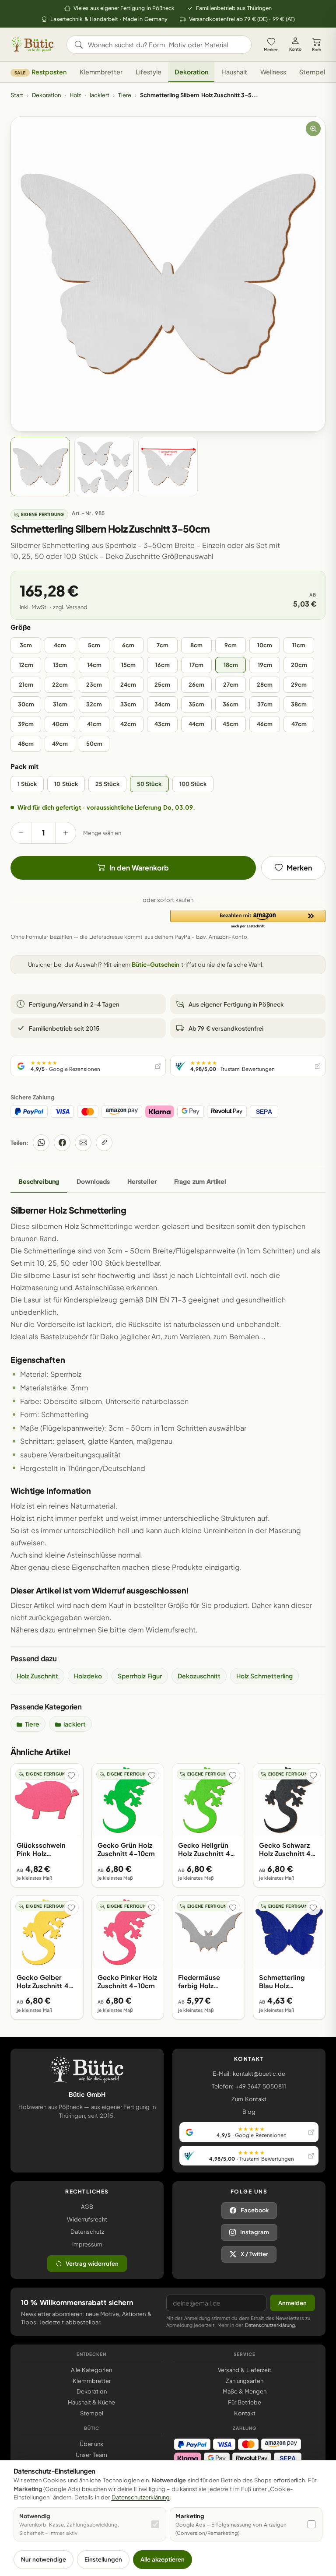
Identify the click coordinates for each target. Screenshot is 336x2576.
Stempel (312, 72)
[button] (248, 919)
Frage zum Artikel (200, 1181)
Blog (249, 2112)
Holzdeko (88, 1676)
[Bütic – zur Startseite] (32, 45)
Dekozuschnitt (199, 1676)
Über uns (91, 2444)
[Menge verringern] (21, 833)
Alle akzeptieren (163, 2559)
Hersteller (142, 1181)
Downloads (93, 1181)
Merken (271, 49)
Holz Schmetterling (264, 1676)
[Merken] (71, 1776)
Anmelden (292, 2303)
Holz (75, 95)
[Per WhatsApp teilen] (41, 1143)
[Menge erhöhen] (66, 833)
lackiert (100, 95)
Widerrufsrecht (87, 2219)
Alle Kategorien (91, 2370)
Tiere (125, 95)
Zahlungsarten (245, 2381)
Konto (295, 49)
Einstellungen (103, 2559)
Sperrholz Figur (140, 1676)
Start (17, 95)
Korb (317, 49)
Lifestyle (149, 72)
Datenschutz (87, 2232)
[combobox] (165, 45)
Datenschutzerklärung (270, 2325)
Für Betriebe (245, 2402)
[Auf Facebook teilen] (62, 1143)
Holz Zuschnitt (37, 1676)
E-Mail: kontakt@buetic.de (249, 2074)
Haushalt (234, 72)
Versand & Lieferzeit (245, 2370)
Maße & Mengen (245, 2391)
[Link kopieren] (104, 1143)
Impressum (87, 2244)
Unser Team (91, 2455)
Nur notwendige (44, 2559)
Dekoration (191, 72)
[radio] (26, 645)
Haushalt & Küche (92, 2402)
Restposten (40, 72)
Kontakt (245, 2413)
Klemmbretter (101, 72)
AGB (87, 2207)
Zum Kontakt (249, 2099)
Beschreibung (39, 1181)
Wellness (273, 72)
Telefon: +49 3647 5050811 (249, 2086)
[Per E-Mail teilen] (83, 1143)
